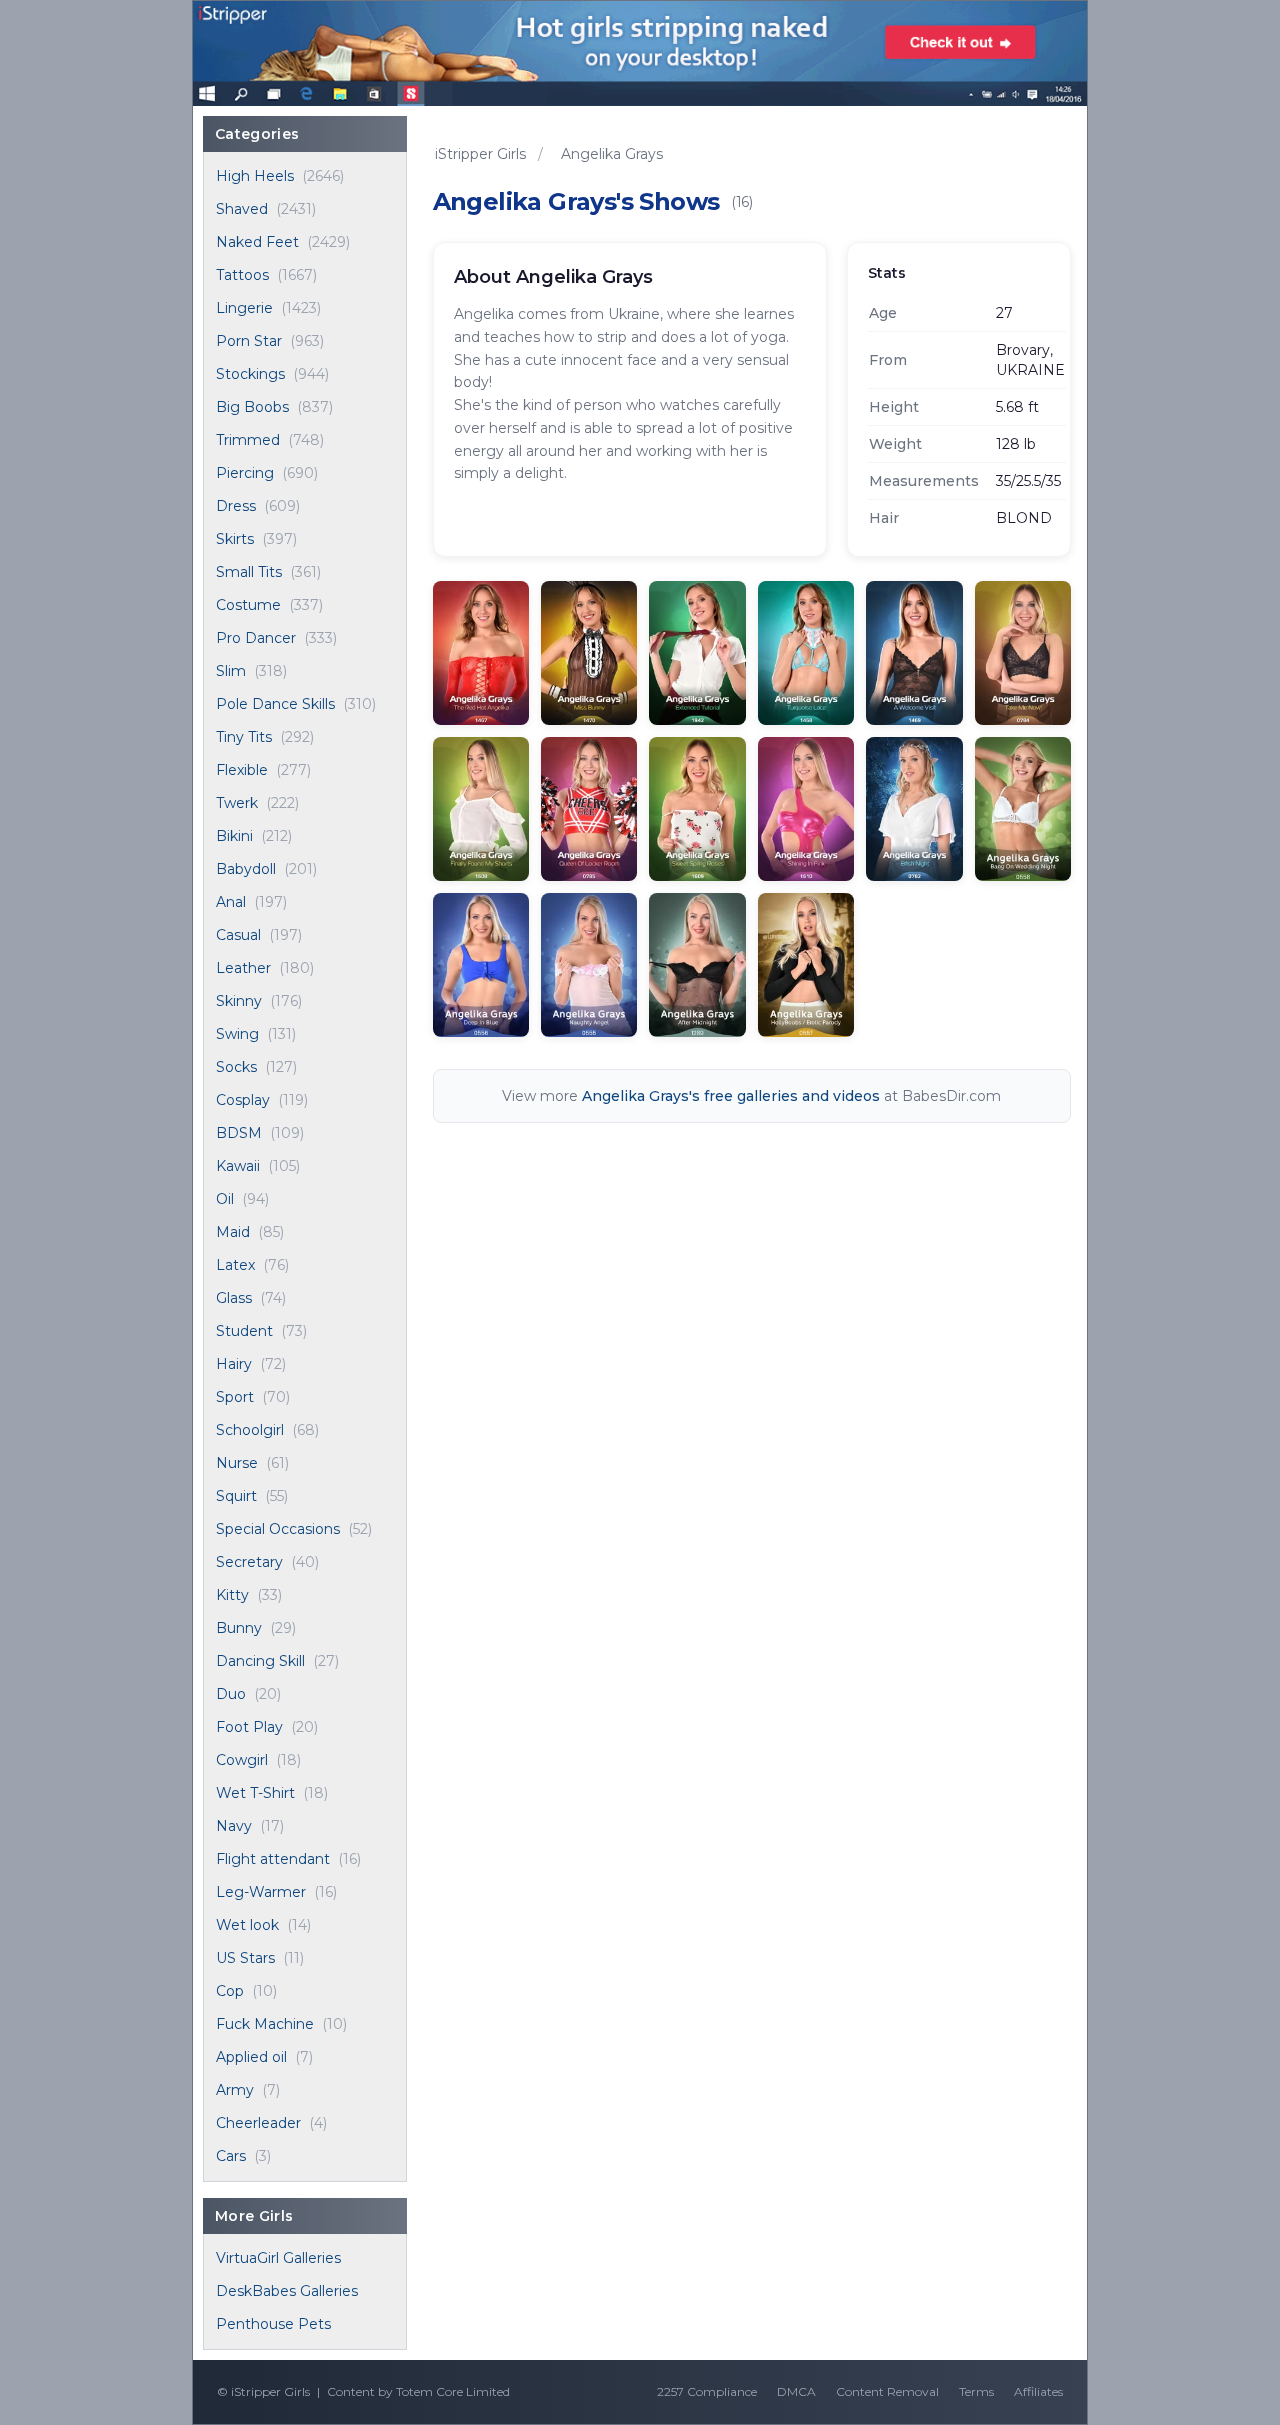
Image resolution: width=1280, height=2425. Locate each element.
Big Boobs (252, 407)
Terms (976, 2391)
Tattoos (242, 275)
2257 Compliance (707, 2391)
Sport (235, 1397)
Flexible (242, 770)
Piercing (245, 473)
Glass (234, 1298)
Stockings (250, 374)
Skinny (239, 1001)
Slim (231, 671)
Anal (231, 902)
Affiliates (1038, 2391)
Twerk (237, 803)
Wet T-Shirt (255, 1793)
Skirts (235, 539)
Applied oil (251, 2057)
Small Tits (249, 572)
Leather (243, 968)
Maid (233, 1232)
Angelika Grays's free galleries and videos (731, 1096)
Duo (231, 1694)
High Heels (255, 176)
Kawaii (238, 1166)
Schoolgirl (250, 1430)
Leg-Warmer (261, 1892)
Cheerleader (258, 2123)
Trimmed (248, 440)
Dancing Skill (260, 1661)
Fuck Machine (265, 2024)
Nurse (237, 1463)
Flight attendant (273, 1859)
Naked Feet (257, 242)
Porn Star (249, 341)
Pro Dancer (256, 638)
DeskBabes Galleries (287, 2291)
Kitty (232, 1595)
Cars (231, 2156)
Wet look (247, 1925)
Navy (234, 1826)
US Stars (245, 1958)
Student (244, 1331)
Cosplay (243, 1100)
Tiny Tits (244, 737)
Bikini (234, 836)
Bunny (239, 1628)
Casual (238, 935)
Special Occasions (278, 1529)
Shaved (242, 209)
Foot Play (249, 1727)
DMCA (796, 2391)
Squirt (236, 1496)
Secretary (249, 1562)
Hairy (234, 1364)
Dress (236, 506)
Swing (237, 1034)
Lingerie (244, 308)
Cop (230, 1991)
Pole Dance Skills (275, 704)
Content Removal (887, 2391)
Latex (235, 1265)
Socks (236, 1067)
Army (235, 2090)
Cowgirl (242, 1760)
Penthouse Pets (273, 2324)
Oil (225, 1199)
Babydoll (246, 869)
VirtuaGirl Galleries (278, 2258)
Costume (248, 605)
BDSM (239, 1133)
